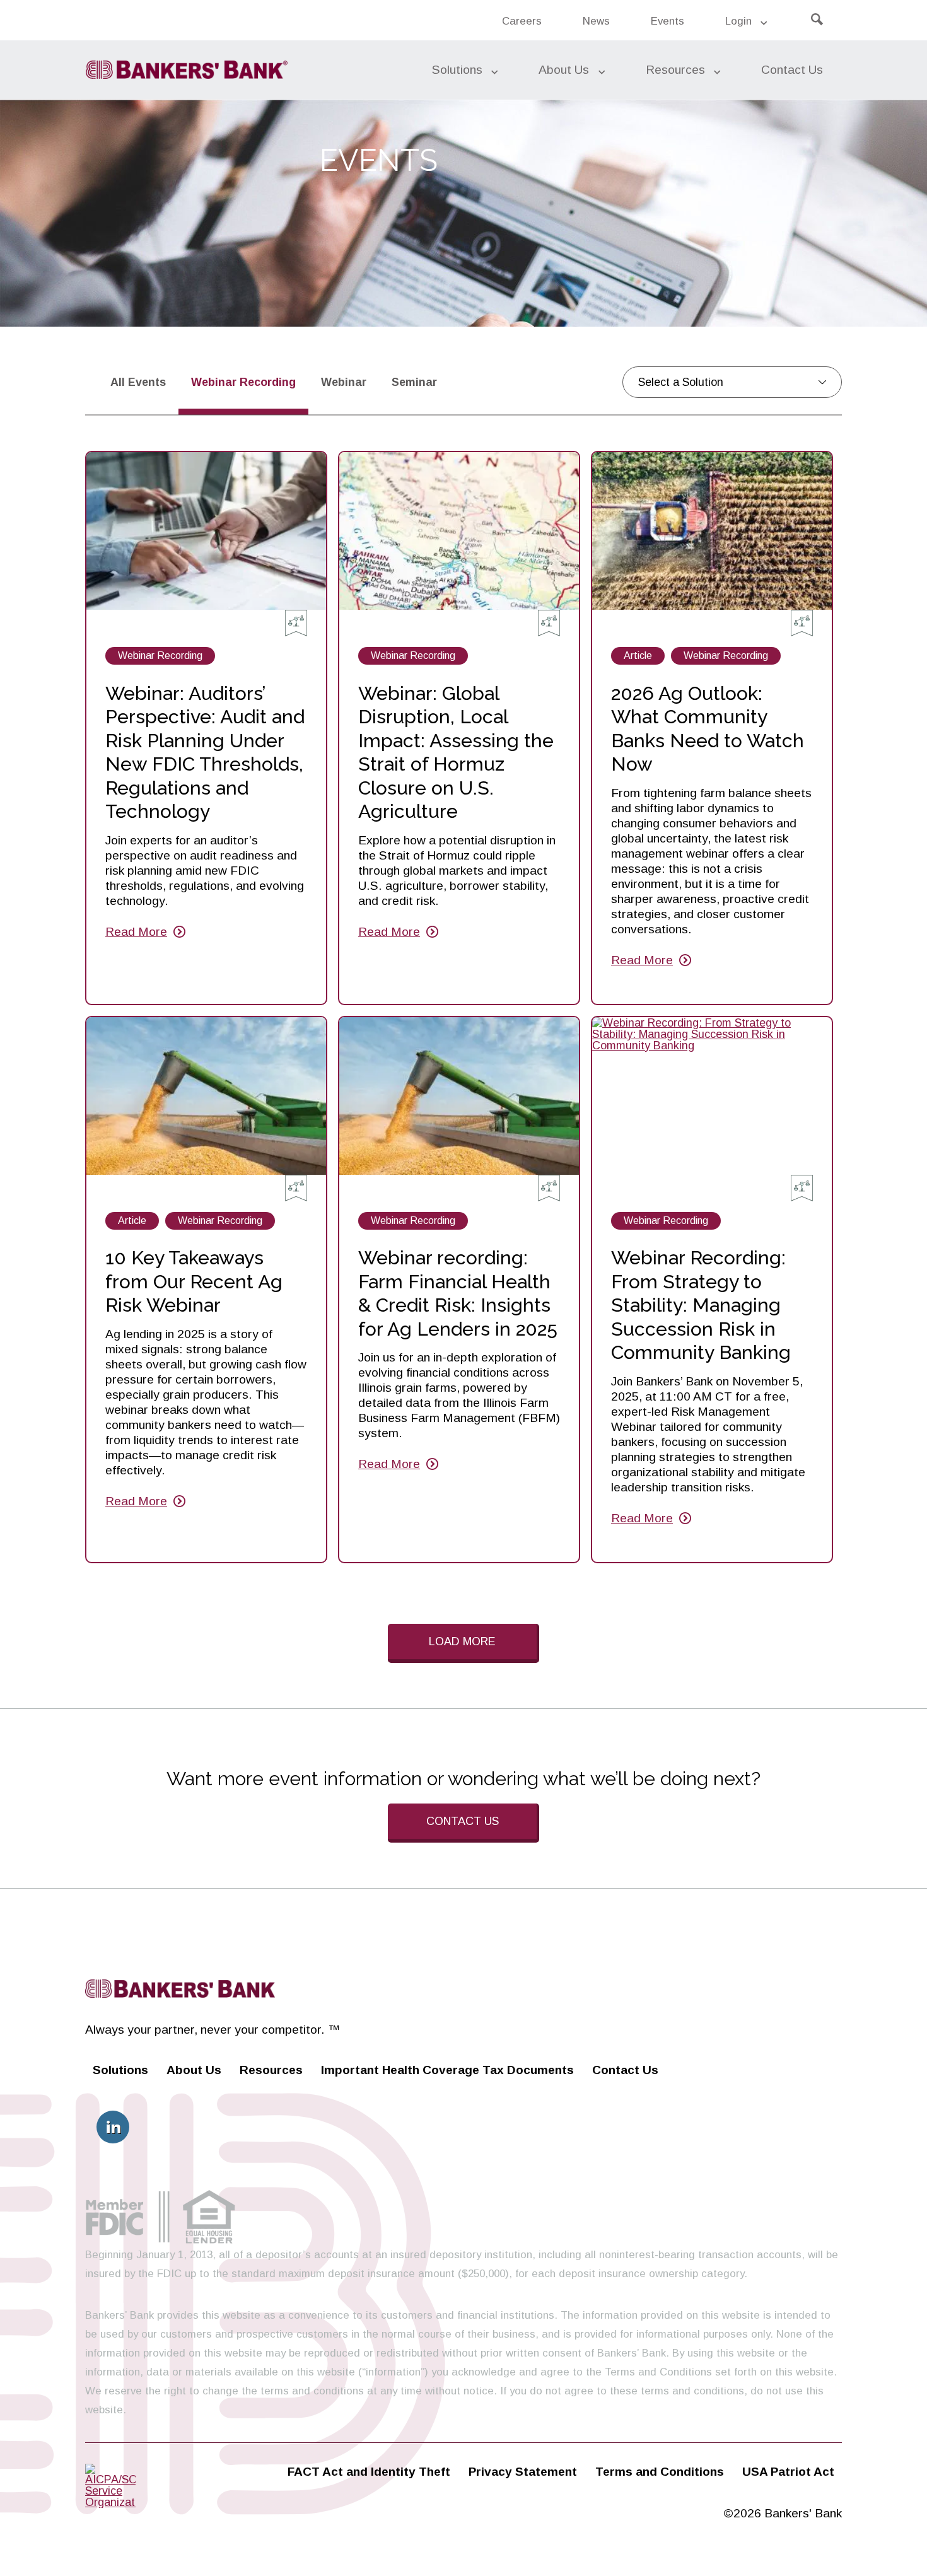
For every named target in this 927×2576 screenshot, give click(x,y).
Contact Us (792, 70)
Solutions (457, 70)
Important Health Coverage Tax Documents (447, 2070)
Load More (462, 1641)
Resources (675, 70)
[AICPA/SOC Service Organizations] (110, 2502)
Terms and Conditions (660, 2472)
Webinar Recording (160, 657)
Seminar (421, 382)
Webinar (350, 382)
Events (668, 21)
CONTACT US (463, 1821)
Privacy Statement (523, 2472)
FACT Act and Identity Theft (369, 2472)
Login (738, 21)
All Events (138, 382)
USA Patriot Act (788, 2472)
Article (638, 657)
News (602, 27)
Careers (522, 21)
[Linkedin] (113, 2127)
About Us (564, 70)
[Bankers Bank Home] (186, 70)
